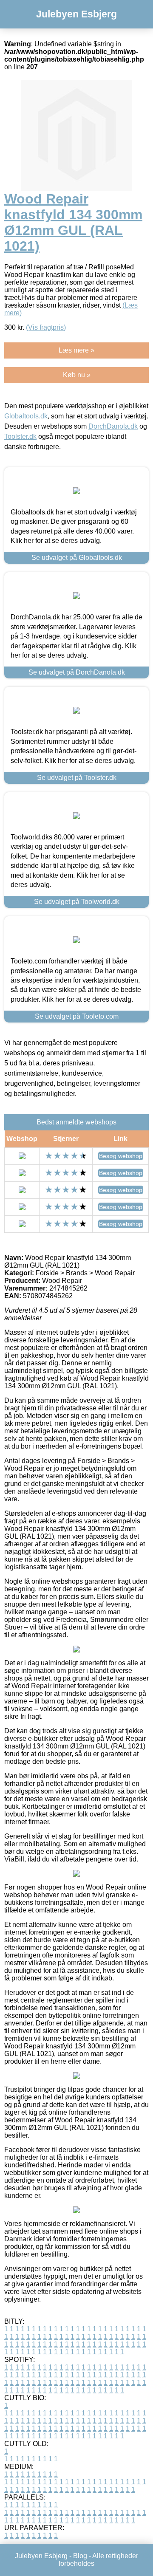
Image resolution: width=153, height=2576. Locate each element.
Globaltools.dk (26, 416)
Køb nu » (77, 375)
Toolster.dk (20, 436)
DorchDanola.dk (113, 426)
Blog (80, 2556)
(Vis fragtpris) (46, 327)
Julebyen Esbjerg (76, 14)
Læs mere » (76, 350)
